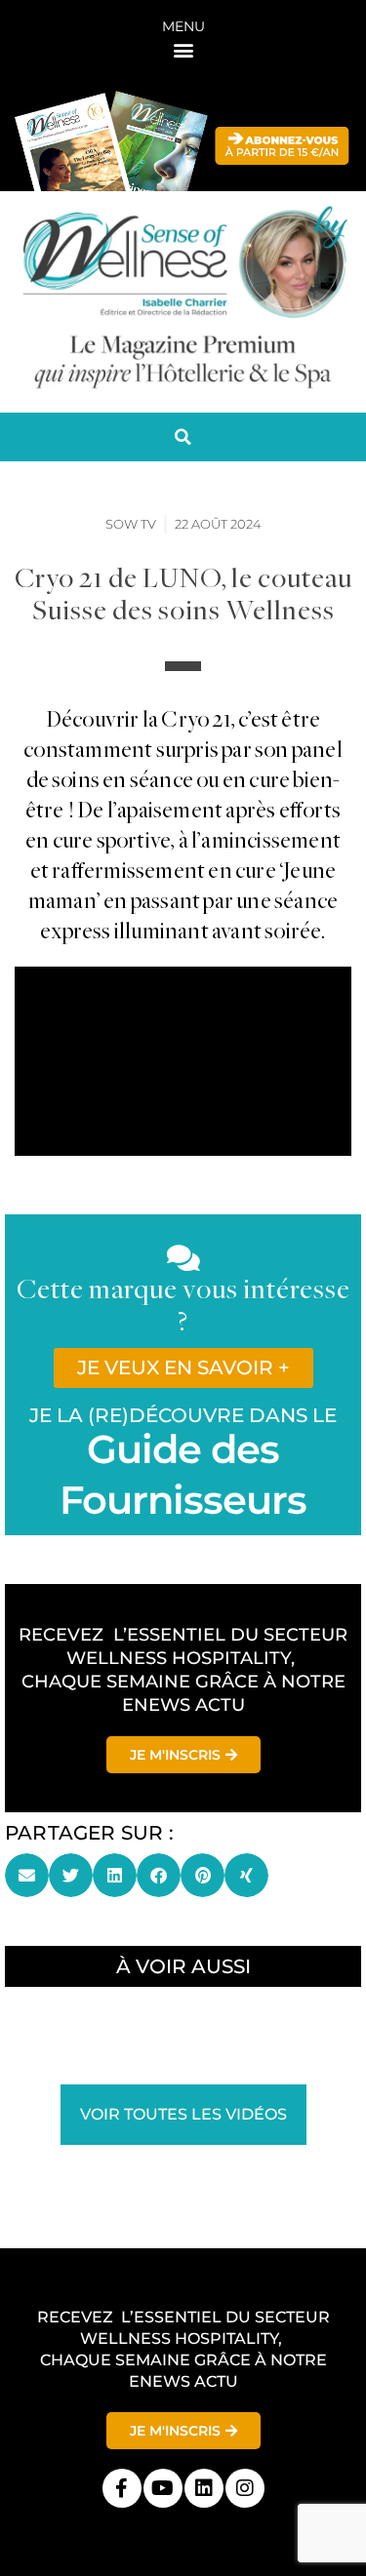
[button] (183, 49)
